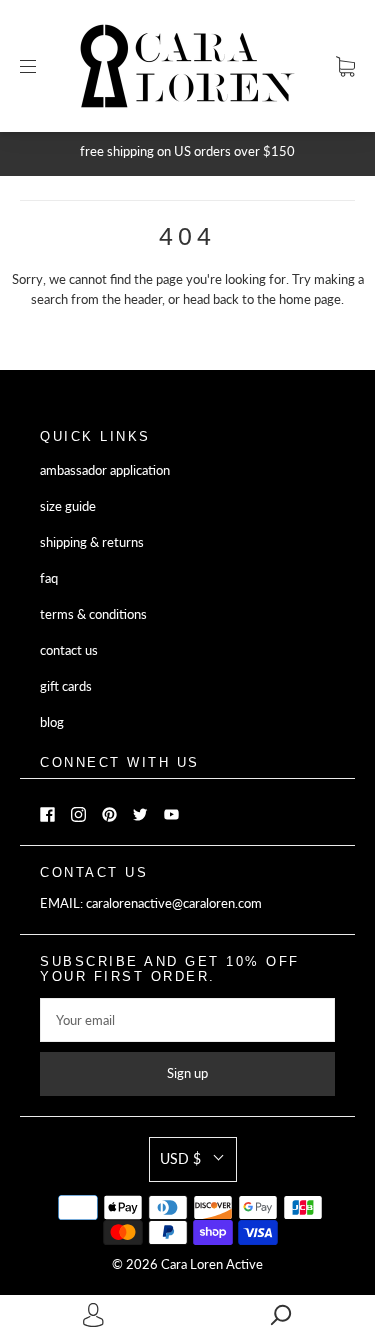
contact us (69, 650)
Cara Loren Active (212, 1264)
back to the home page (277, 299)
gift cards (66, 686)
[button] (193, 1159)
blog (52, 722)
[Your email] (187, 1020)
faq (49, 578)
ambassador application (105, 470)
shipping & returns (92, 542)
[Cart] (345, 66)
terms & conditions (93, 614)
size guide (68, 506)
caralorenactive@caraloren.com (174, 903)
